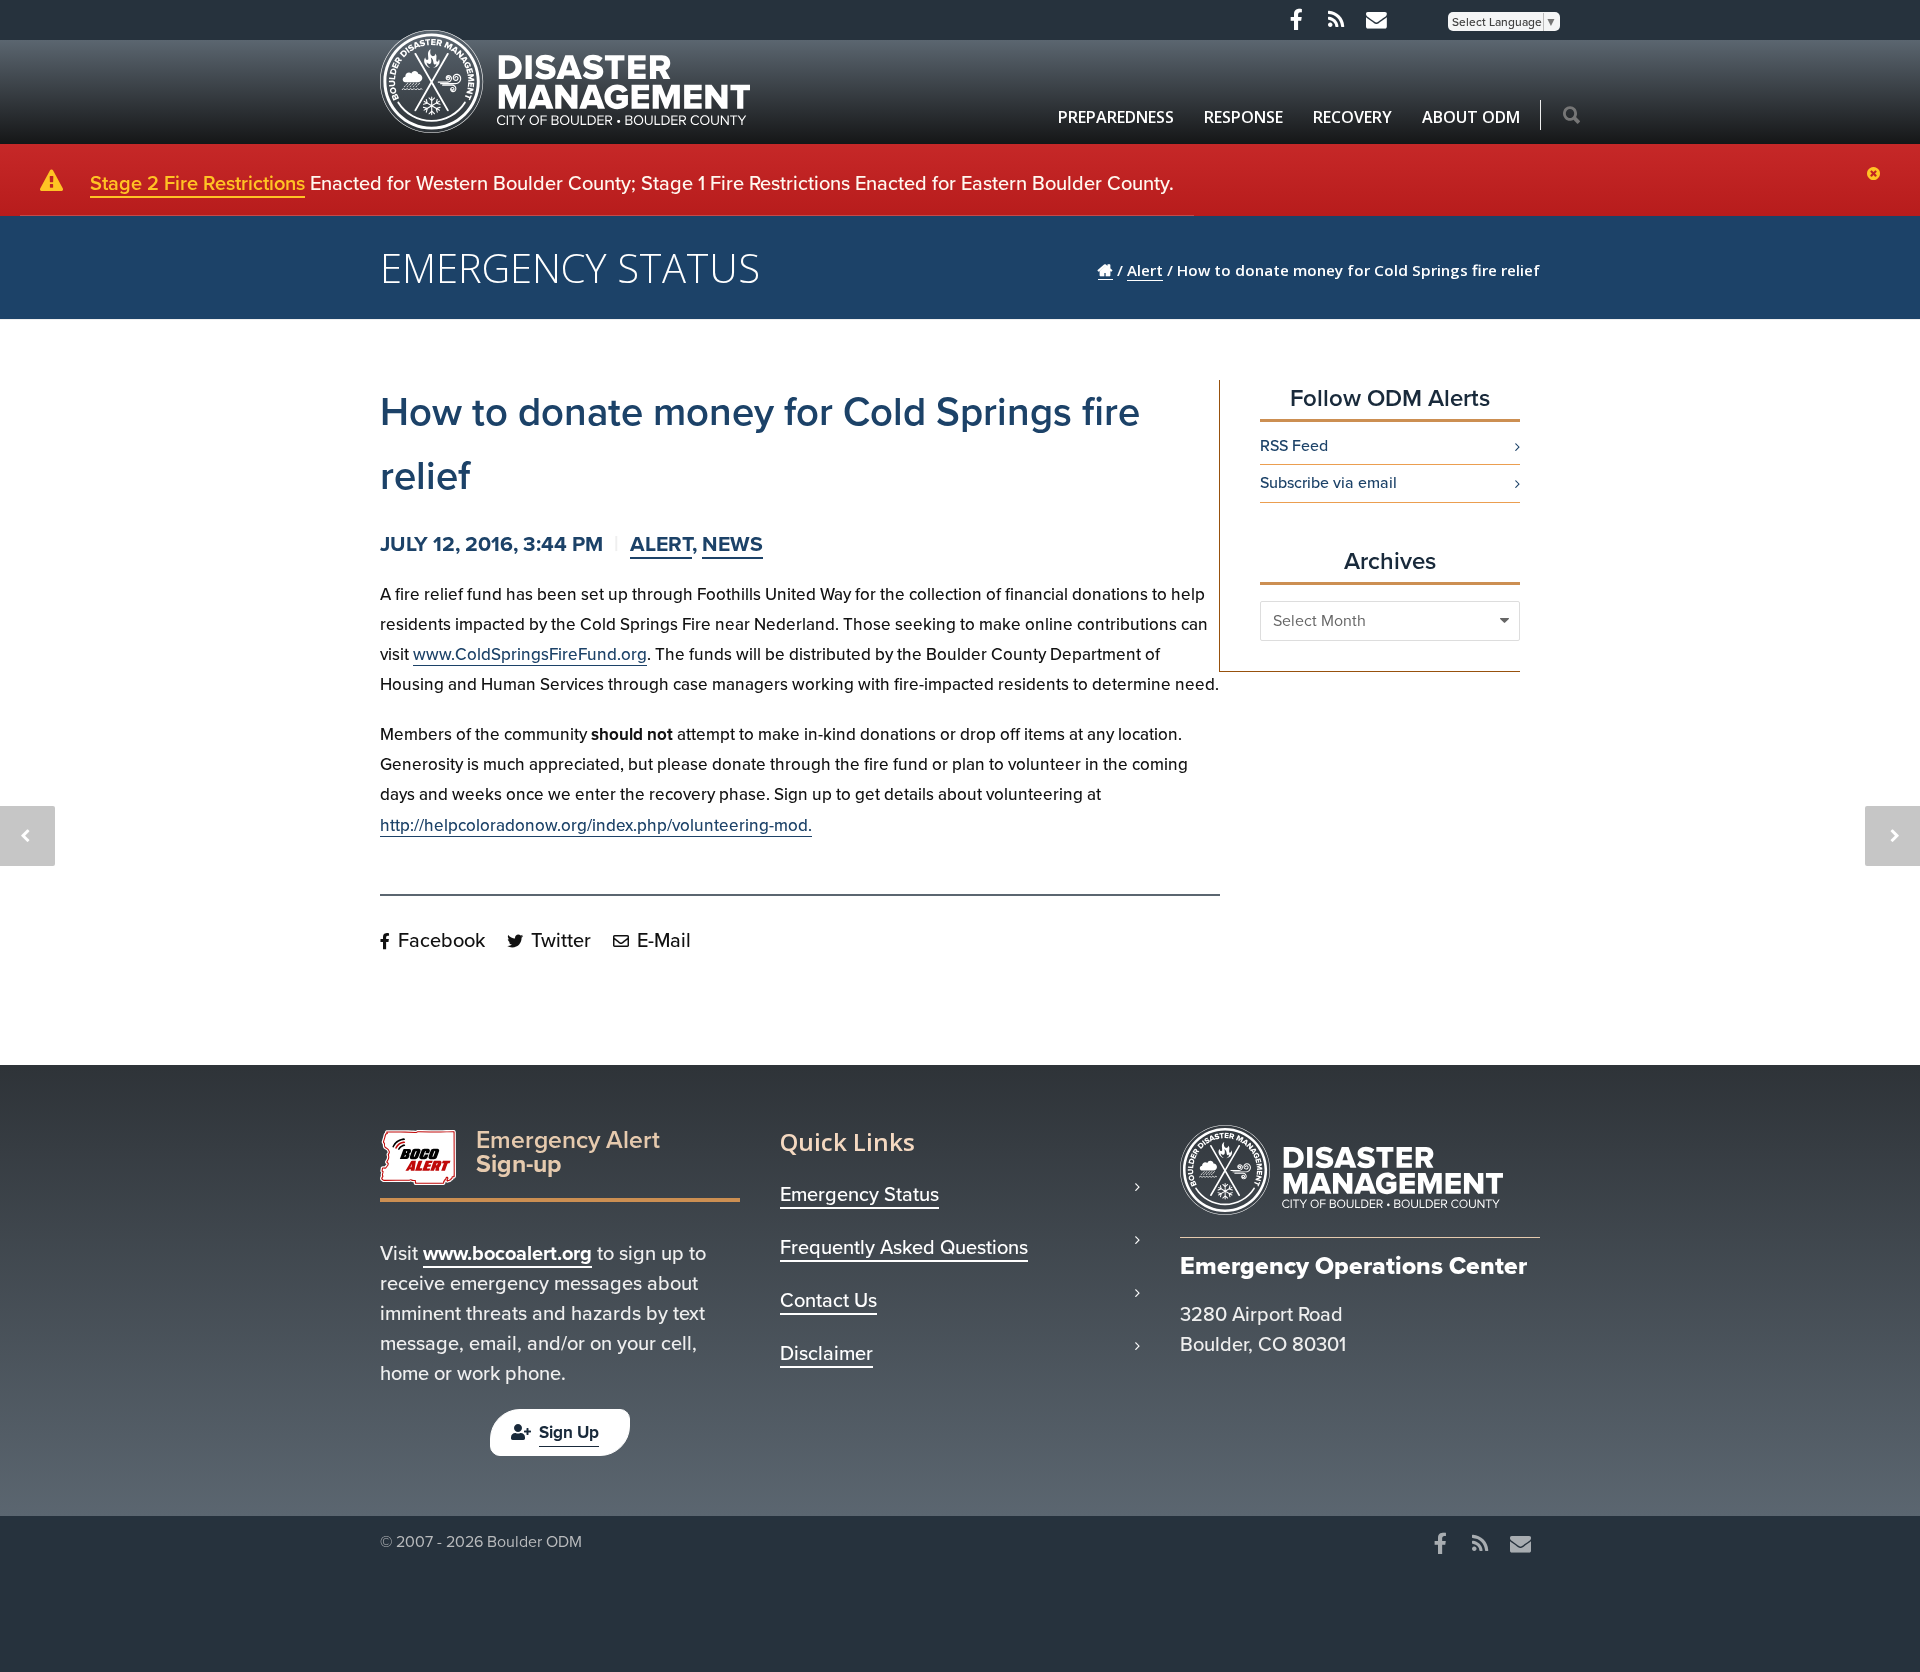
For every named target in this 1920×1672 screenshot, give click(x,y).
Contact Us (828, 1300)
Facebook (439, 940)
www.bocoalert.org (507, 1253)
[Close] (1878, 175)
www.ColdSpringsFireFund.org (530, 654)
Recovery (1352, 117)
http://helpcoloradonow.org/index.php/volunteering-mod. (596, 825)
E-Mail (661, 940)
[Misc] (1376, 20)
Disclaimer (826, 1353)
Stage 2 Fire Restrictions (197, 183)
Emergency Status (859, 1194)
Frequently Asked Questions (904, 1247)
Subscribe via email (1328, 483)
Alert (661, 543)
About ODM (1471, 117)
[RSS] (1336, 20)
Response (1243, 117)
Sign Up (569, 1432)
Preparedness (1116, 117)
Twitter (558, 940)
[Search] (1571, 117)
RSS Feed (1294, 446)
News (732, 543)
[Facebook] (1296, 20)
